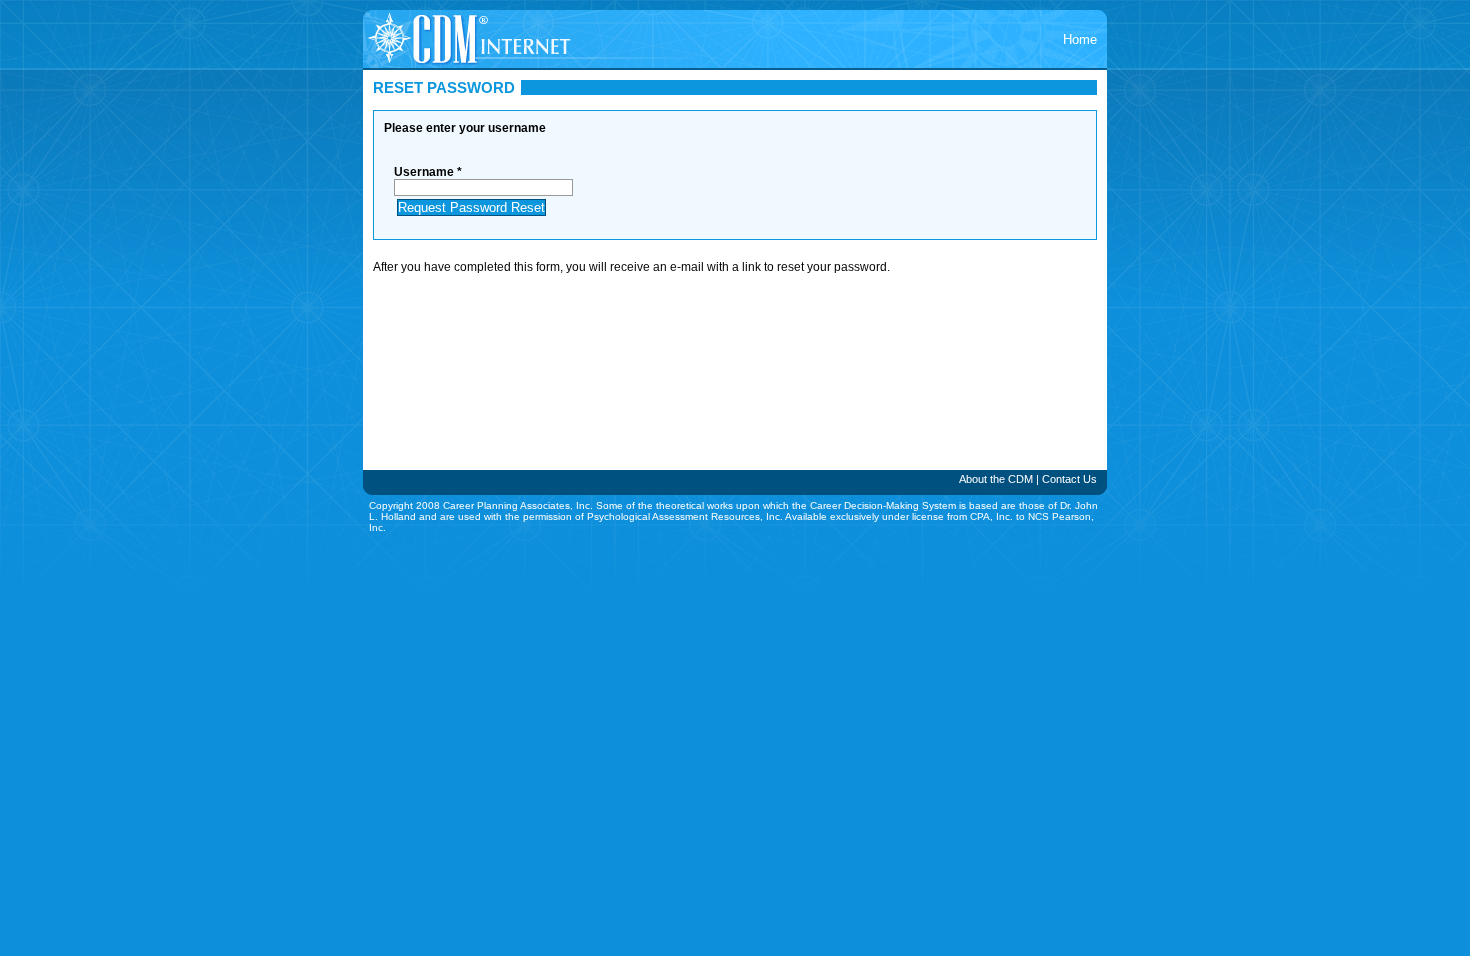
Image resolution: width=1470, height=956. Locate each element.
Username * (428, 172)
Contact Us (1069, 479)
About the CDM (996, 479)
